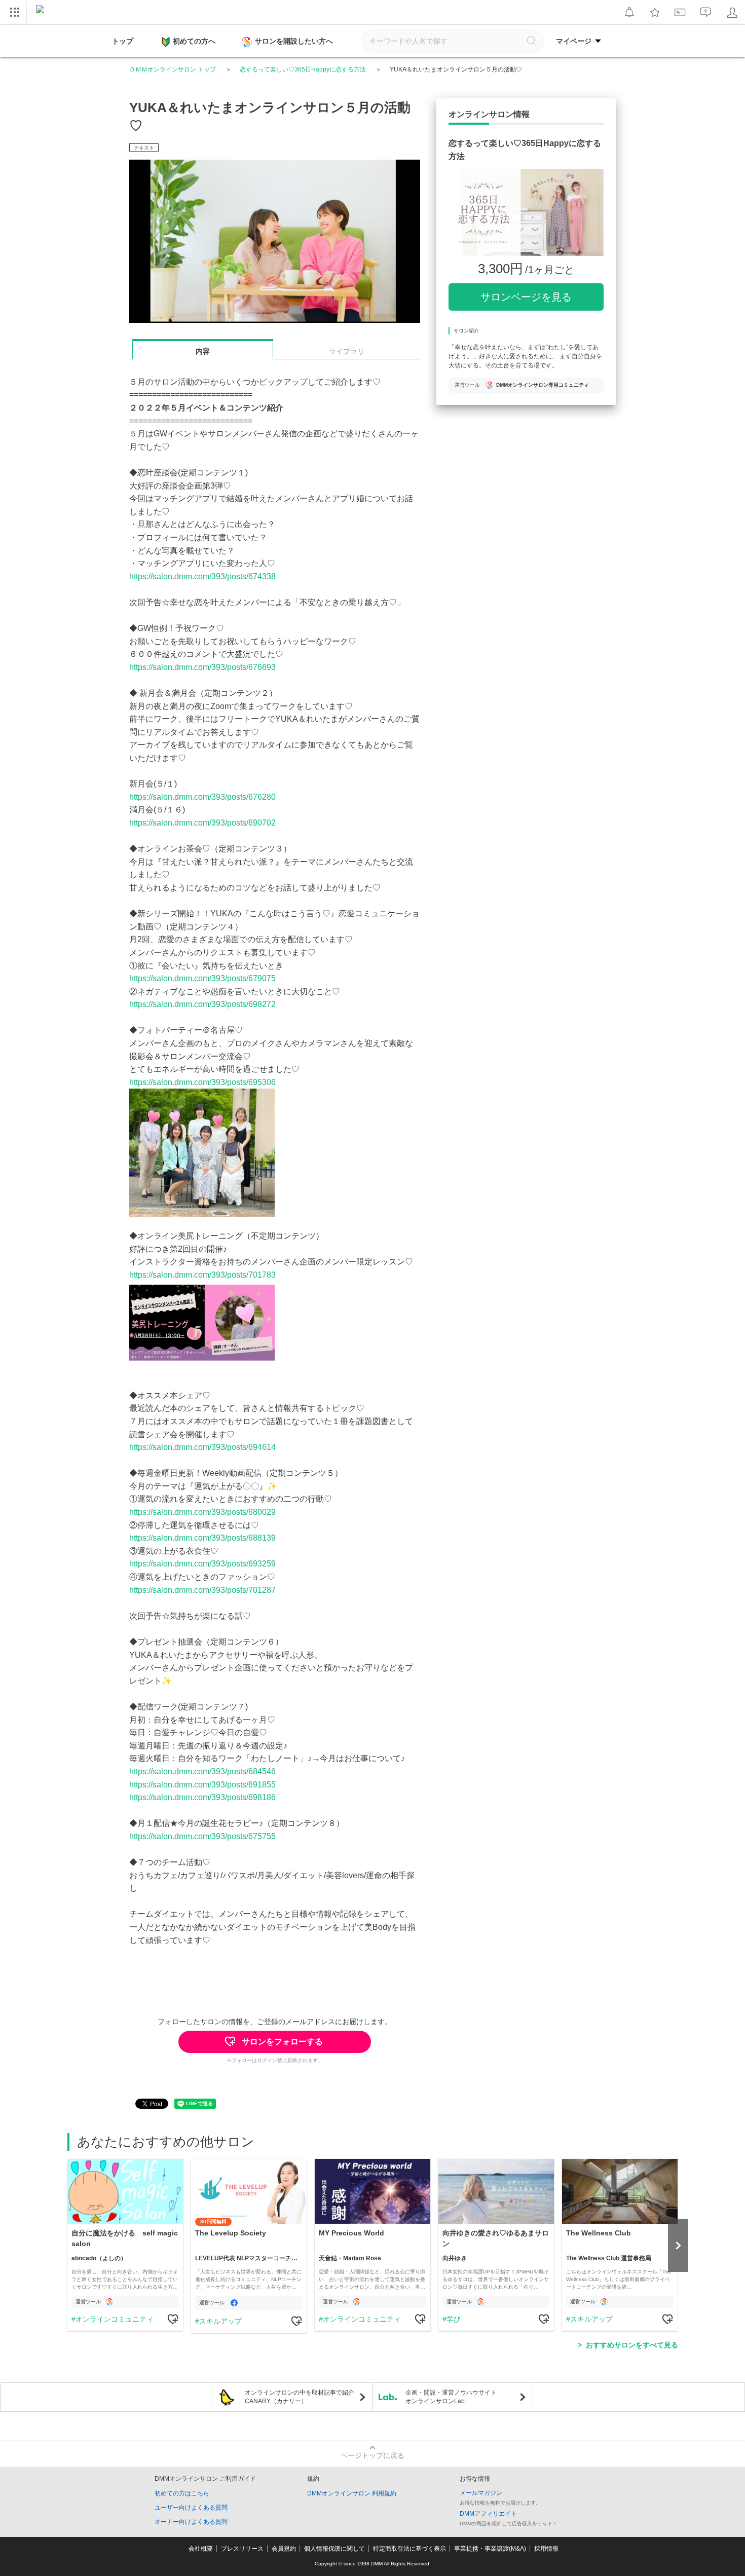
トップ (123, 41)
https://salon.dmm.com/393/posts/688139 (202, 1538)
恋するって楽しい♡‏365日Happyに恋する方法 (303, 69)
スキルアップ (220, 2321)
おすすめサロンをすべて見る (632, 2345)
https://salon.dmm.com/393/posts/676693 (202, 667)
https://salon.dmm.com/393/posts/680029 (202, 1512)
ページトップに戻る (372, 2455)
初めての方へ (194, 41)
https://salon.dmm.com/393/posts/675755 (202, 1836)
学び (454, 2319)
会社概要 (201, 2549)
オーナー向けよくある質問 (191, 2522)
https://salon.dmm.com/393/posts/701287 (202, 1590)
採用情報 (546, 2549)
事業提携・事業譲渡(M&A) (490, 2549)
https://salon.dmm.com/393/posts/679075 (202, 978)
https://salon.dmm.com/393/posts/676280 (202, 797)
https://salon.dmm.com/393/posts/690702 (202, 823)
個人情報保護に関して (334, 2549)
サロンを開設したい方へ (294, 41)
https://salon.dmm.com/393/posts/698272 (202, 1004)
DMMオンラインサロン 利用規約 (352, 2493)
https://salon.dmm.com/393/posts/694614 (202, 1447)
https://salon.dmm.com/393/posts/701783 (202, 1275)
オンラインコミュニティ (115, 2319)
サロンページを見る (526, 297)
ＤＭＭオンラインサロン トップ (173, 69)
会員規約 (284, 2549)
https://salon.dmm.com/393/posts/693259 (202, 1564)
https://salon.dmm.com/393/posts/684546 (202, 1771)
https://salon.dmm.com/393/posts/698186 (202, 1797)
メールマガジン (481, 2493)
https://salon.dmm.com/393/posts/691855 (202, 1785)
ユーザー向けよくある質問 (191, 2508)
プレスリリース (242, 2549)
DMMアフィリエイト (488, 2514)
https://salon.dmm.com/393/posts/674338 (202, 576)
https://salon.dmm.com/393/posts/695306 (202, 1082)
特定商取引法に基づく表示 (409, 2549)
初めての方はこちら (182, 2493)
